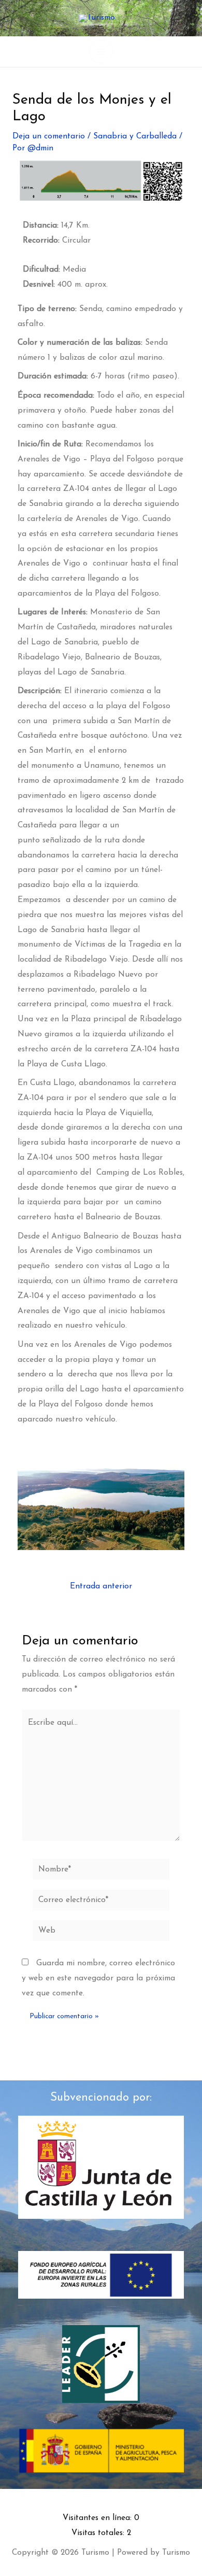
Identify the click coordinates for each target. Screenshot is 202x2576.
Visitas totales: (99, 2533)
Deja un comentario (49, 136)
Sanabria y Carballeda (135, 136)
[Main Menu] (101, 52)
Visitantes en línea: (98, 2518)
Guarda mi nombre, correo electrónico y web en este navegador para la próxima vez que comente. (98, 1978)
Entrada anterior (101, 1587)
